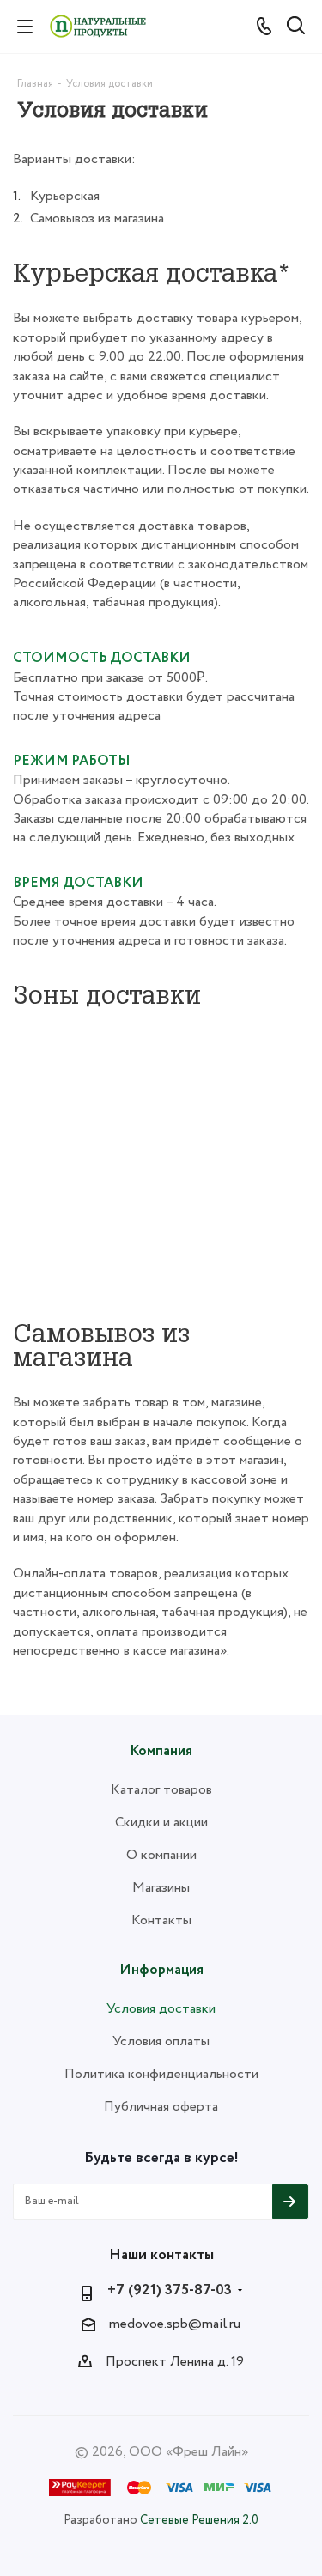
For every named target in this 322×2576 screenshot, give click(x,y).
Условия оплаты (161, 2041)
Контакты (161, 1920)
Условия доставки (161, 2009)
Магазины (161, 1888)
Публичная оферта (161, 2107)
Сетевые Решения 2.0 (199, 2520)
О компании (161, 1855)
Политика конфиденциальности (161, 2074)
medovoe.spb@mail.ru (175, 2324)
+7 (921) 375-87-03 (170, 2291)
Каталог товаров (161, 1790)
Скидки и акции (161, 1823)
